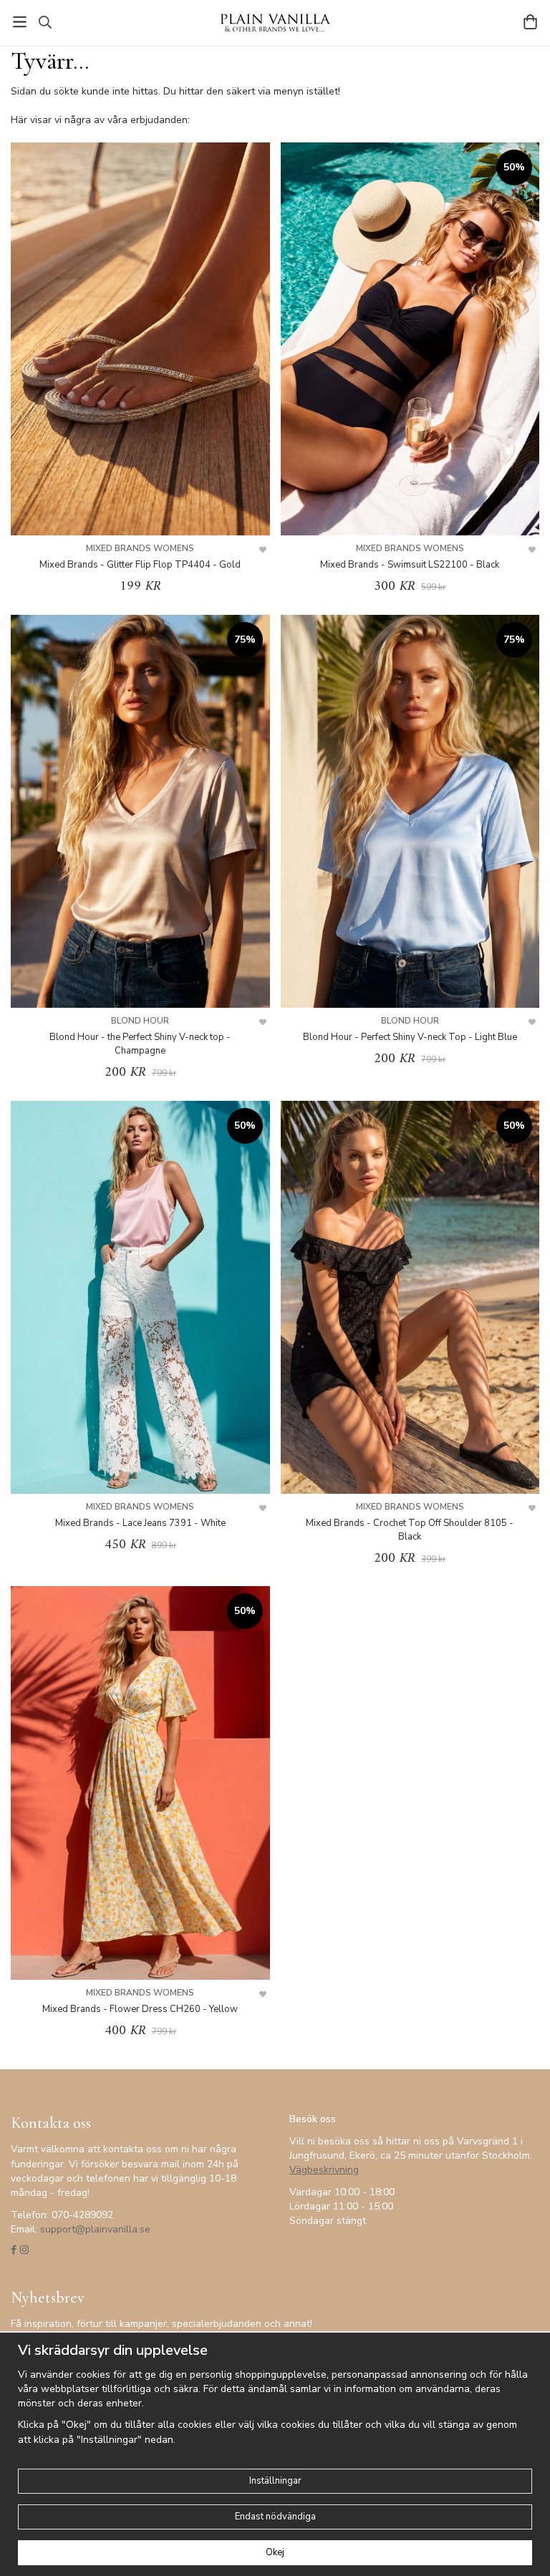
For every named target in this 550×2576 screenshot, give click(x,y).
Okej (275, 2552)
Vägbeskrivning (324, 2170)
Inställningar (275, 2481)
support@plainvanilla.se (95, 2229)
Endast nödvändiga (275, 2517)
